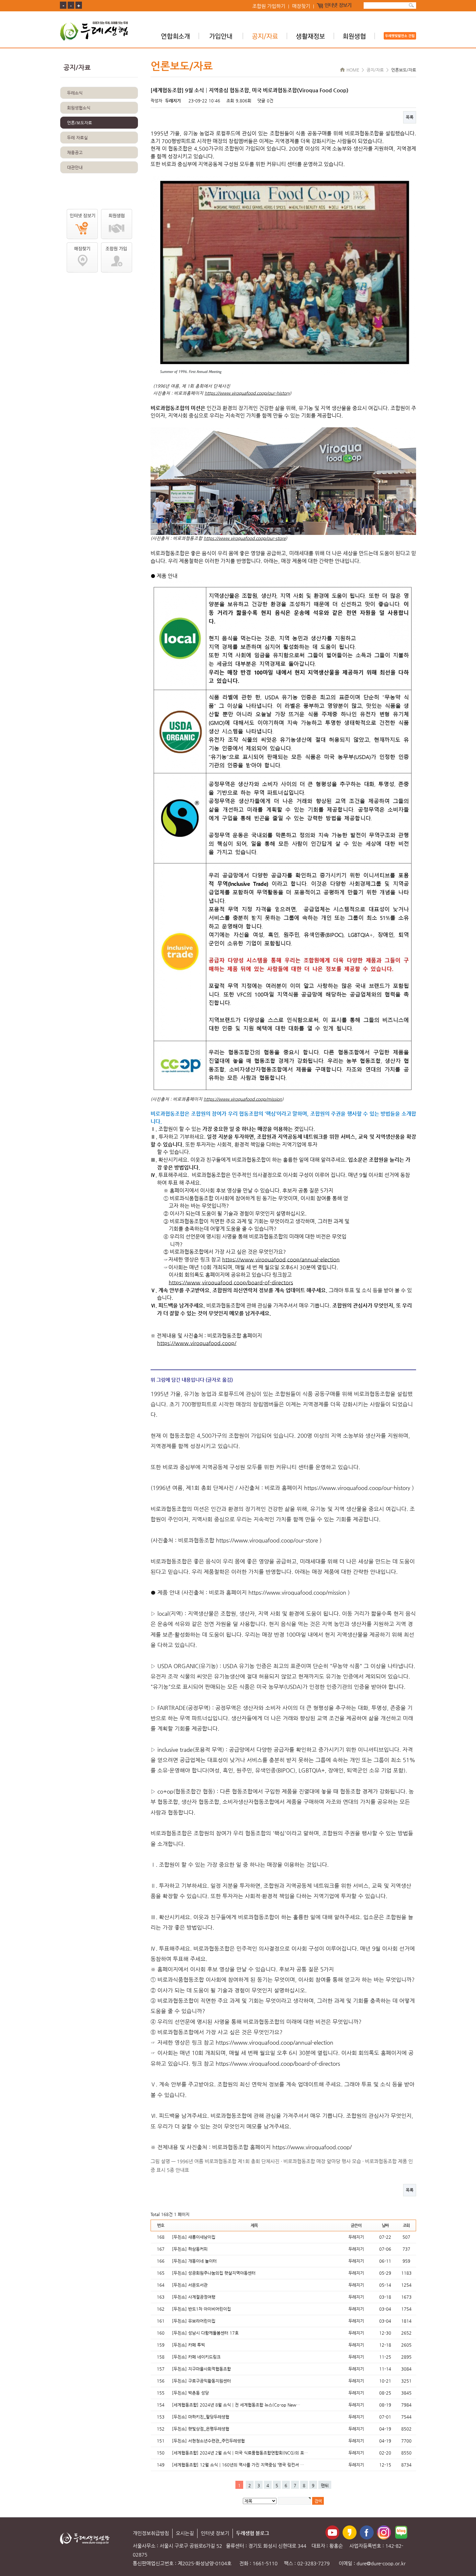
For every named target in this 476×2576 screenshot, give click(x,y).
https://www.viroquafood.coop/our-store (245, 538)
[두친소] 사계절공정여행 (194, 2297)
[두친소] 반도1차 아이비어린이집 (201, 2309)
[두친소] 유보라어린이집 (194, 2321)
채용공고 (75, 152)
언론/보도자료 (79, 123)
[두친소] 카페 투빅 (188, 2345)
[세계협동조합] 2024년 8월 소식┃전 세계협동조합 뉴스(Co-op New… (236, 2405)
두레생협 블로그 (253, 2533)
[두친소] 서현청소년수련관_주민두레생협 (208, 2441)
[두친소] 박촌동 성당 (190, 2393)
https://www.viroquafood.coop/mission (243, 1099)
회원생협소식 (79, 108)
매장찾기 (301, 6)
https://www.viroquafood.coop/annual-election (281, 1259)
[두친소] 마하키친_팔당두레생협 (201, 2417)
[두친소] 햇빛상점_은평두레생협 (201, 2429)
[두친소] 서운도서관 (190, 2285)
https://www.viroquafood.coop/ (197, 1343)
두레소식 (75, 93)
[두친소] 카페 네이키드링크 (196, 2357)
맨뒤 (325, 2485)
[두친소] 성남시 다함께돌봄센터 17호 (205, 2333)
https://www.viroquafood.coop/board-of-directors (231, 1282)
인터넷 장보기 (338, 6)
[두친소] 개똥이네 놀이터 (194, 2261)
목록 (410, 117)
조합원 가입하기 (269, 6)
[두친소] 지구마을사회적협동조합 (201, 2369)
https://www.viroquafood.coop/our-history (247, 393)
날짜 (385, 2225)
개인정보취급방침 (151, 2533)
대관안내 (75, 167)
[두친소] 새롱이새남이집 (194, 2237)
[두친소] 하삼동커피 (190, 2249)
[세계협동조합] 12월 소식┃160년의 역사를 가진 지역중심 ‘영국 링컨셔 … (238, 2465)
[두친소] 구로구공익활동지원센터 (201, 2381)
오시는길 (185, 2533)
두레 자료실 (77, 138)
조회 (406, 2225)
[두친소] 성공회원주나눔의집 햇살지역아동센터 (214, 2273)
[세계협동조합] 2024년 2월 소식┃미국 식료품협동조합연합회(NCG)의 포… (240, 2453)
